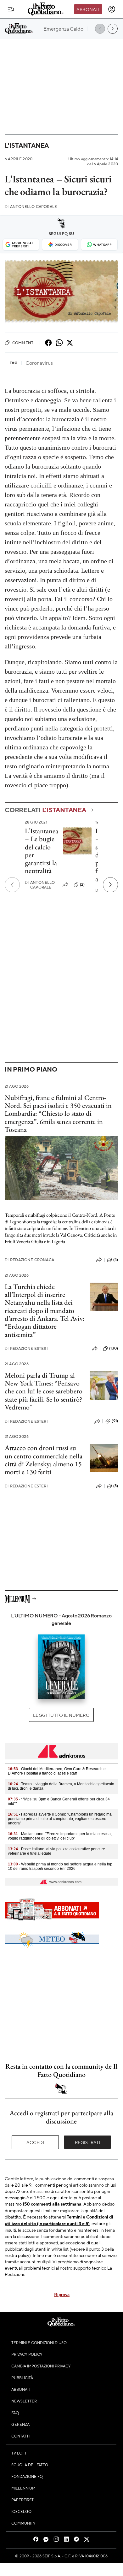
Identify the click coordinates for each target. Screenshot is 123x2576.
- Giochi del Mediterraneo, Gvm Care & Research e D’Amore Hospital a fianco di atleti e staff (57, 1771)
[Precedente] (12, 885)
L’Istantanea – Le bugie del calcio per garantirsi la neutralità (42, 851)
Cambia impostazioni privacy (41, 2366)
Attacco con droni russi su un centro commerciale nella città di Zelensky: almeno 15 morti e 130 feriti (44, 1460)
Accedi (35, 2142)
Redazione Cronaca (29, 1260)
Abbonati (88, 9)
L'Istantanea (27, 145)
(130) (114, 1348)
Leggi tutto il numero (61, 1715)
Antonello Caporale (31, 207)
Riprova (62, 2294)
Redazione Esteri (26, 1348)
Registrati (88, 2142)
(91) (115, 1421)
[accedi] (112, 9)
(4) (116, 1260)
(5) (116, 1486)
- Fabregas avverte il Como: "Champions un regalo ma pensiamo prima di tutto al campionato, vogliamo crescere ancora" (60, 1819)
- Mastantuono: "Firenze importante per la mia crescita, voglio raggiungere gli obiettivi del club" (60, 1836)
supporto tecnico (90, 2268)
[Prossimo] (110, 885)
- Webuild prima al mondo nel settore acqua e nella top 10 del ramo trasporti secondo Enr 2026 (60, 1866)
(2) (82, 884)
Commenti (23, 343)
